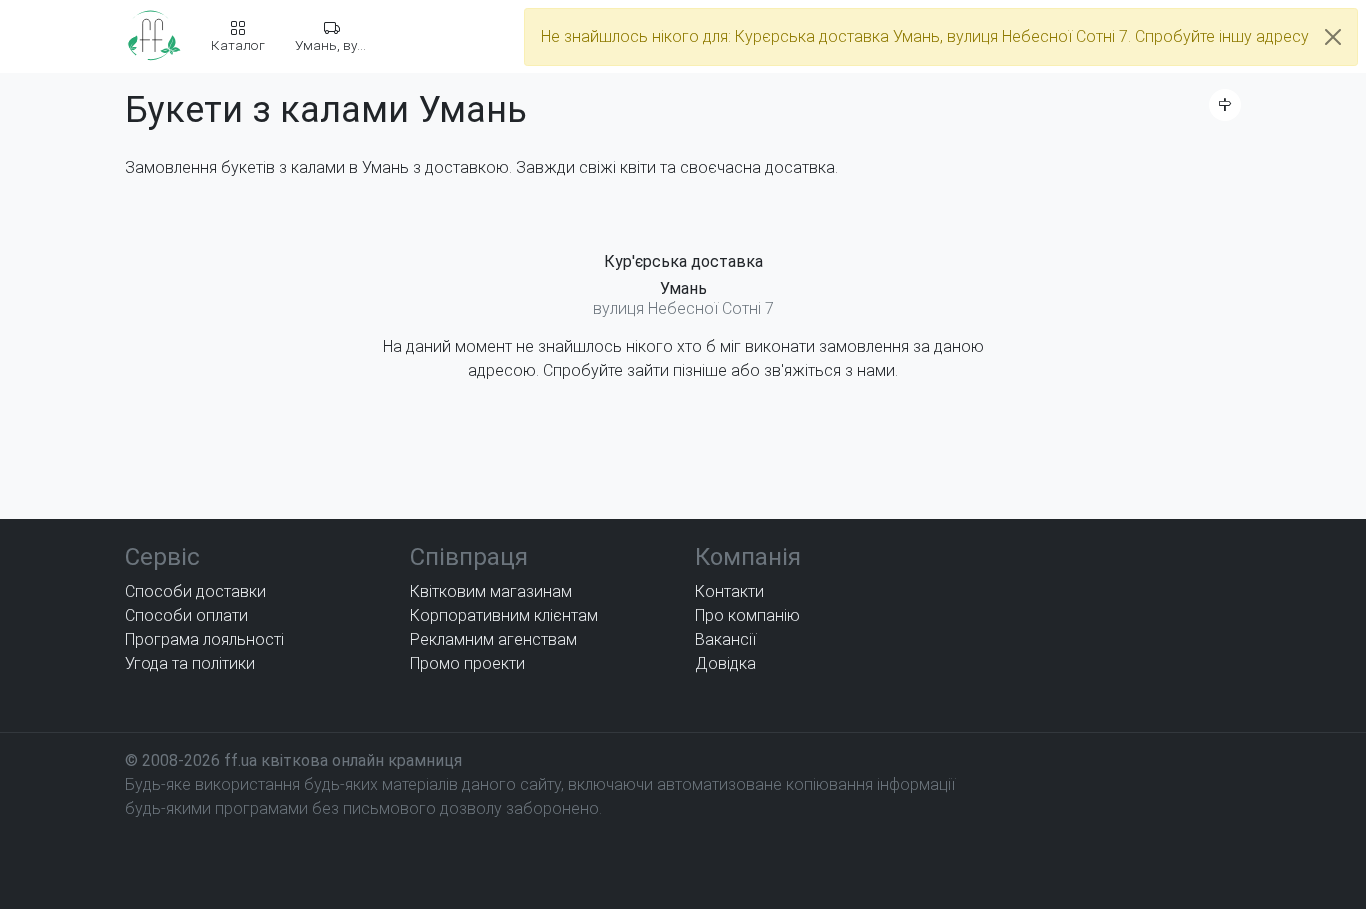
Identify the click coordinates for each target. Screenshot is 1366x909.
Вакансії (725, 639)
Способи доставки (195, 591)
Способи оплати (186, 615)
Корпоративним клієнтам (504, 615)
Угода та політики (190, 663)
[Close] (1333, 37)
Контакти (729, 591)
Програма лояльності (204, 639)
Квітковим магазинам (491, 591)
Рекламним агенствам (493, 639)
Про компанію (747, 615)
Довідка (725, 663)
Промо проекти (467, 663)
